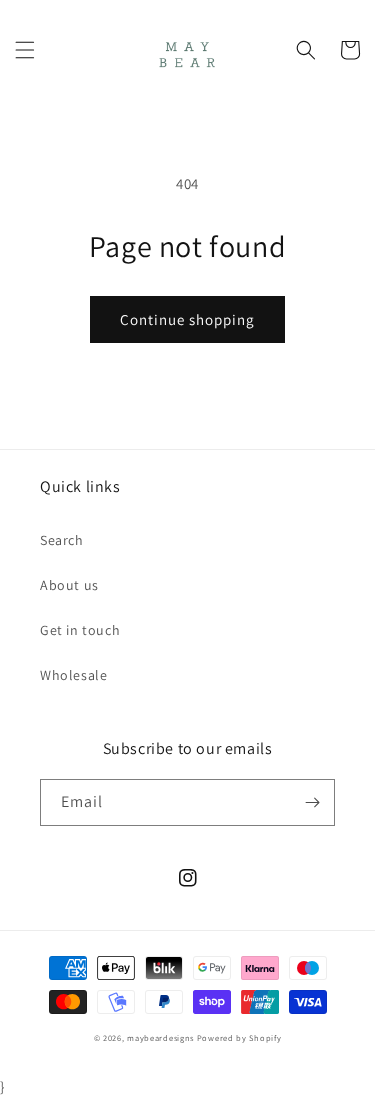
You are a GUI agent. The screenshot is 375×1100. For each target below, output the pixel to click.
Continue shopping (187, 319)
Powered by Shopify (239, 1037)
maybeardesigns (160, 1037)
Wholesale (73, 675)
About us (69, 585)
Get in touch (80, 630)
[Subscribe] (312, 802)
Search (62, 540)
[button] (25, 50)
